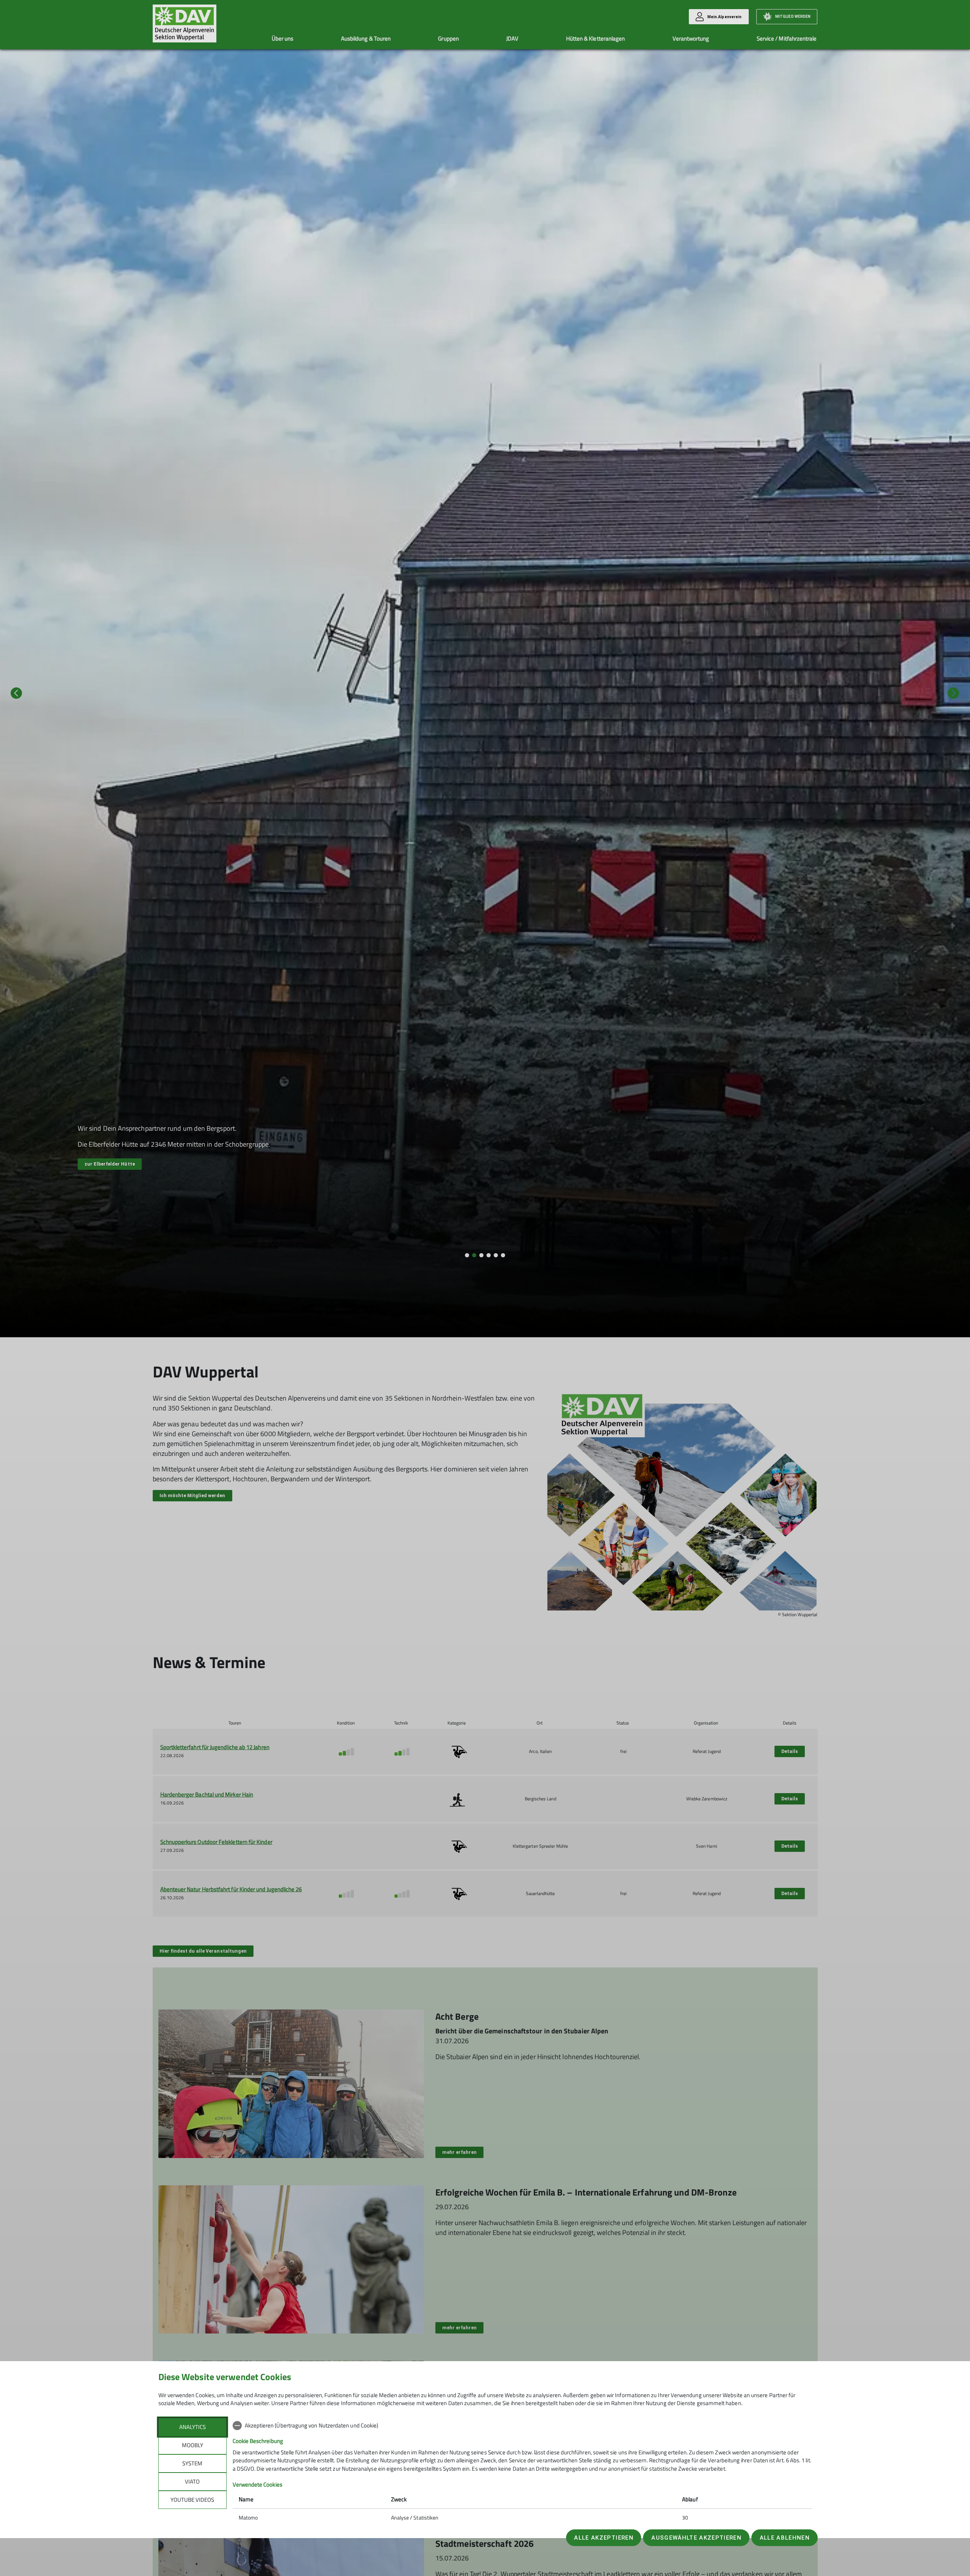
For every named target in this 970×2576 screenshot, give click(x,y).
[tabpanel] (522, 2472)
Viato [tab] (192, 2481)
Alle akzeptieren (604, 2538)
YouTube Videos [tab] (192, 2500)
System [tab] (192, 2463)
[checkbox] (522, 2426)
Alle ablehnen (785, 2538)
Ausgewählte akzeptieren (696, 2538)
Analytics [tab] (192, 2427)
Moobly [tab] (192, 2445)
